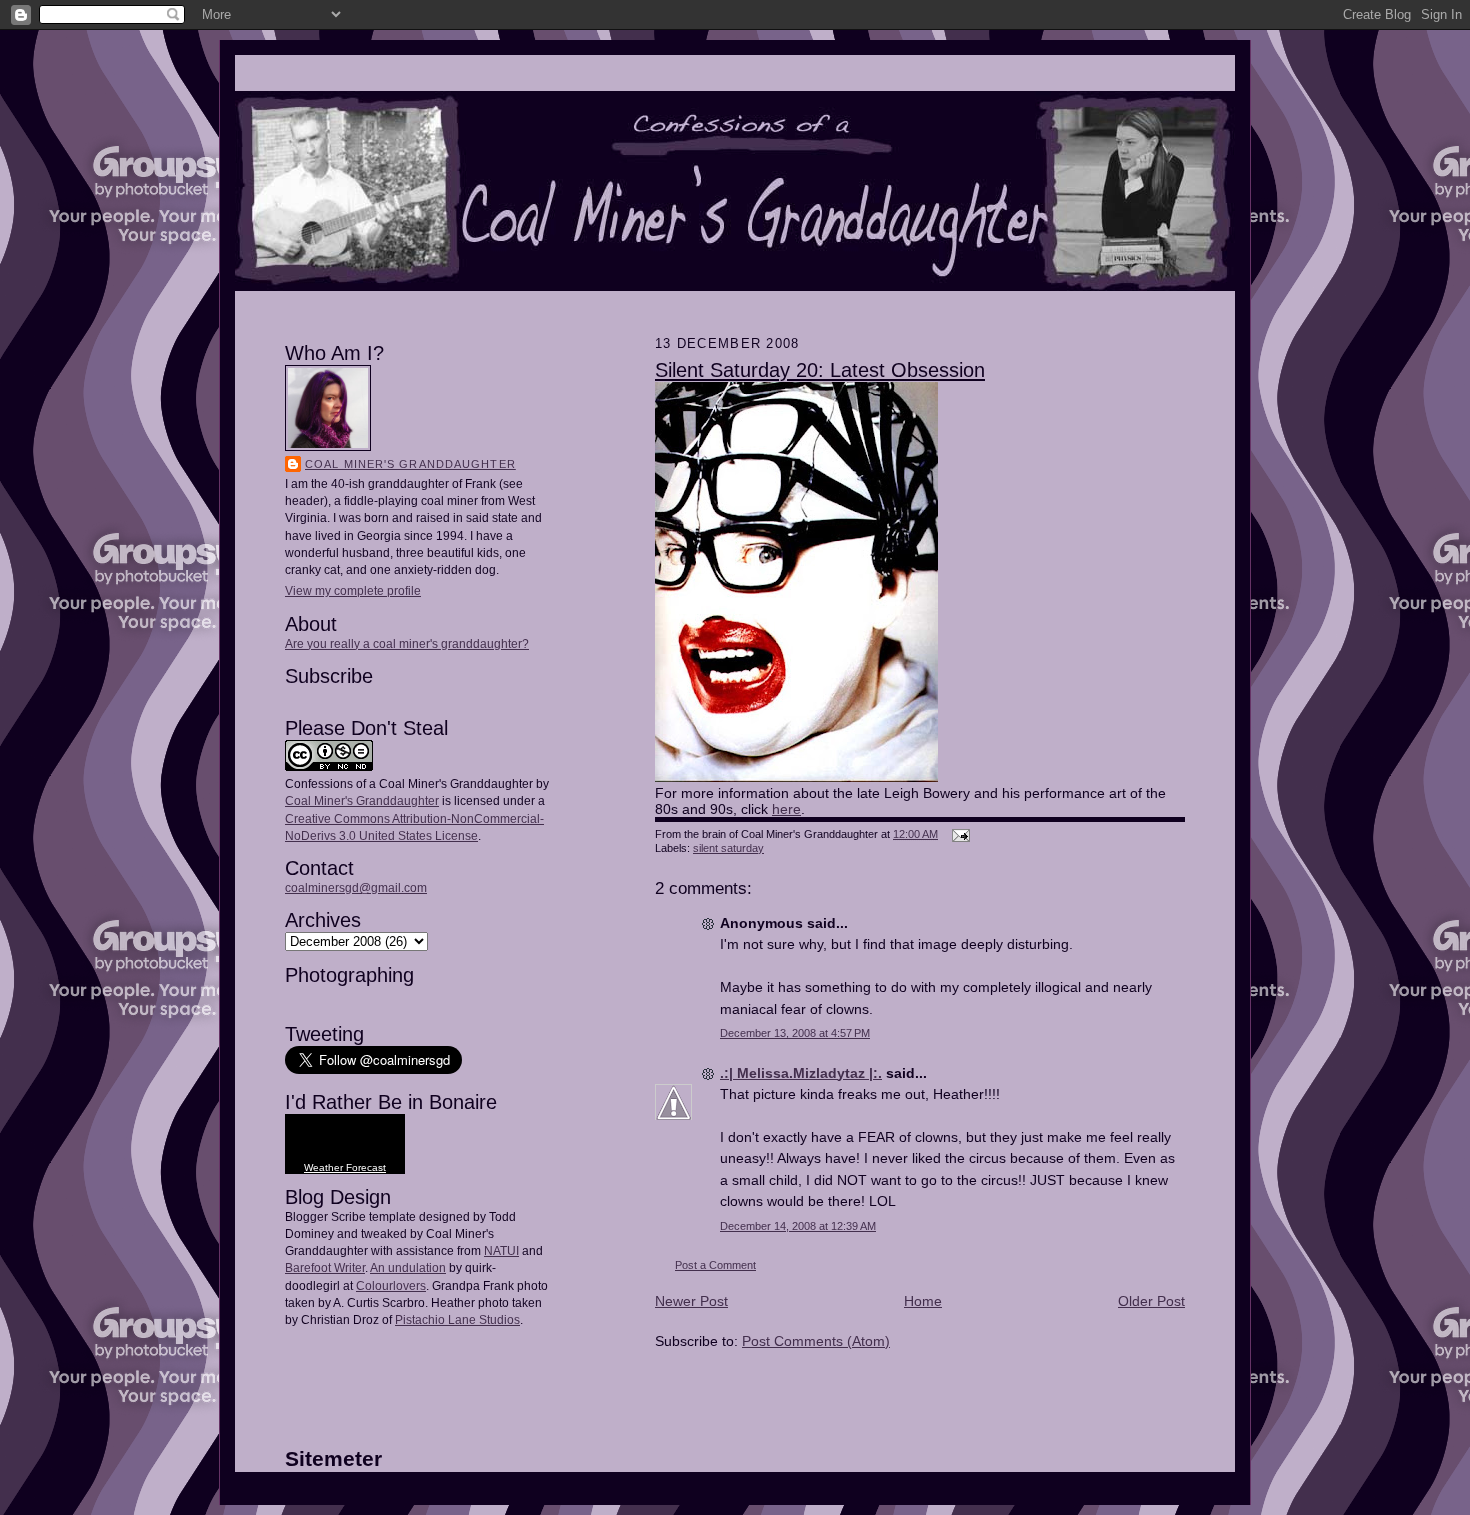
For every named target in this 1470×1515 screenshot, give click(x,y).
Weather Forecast (345, 1167)
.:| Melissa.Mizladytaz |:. (801, 1073)
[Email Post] (958, 834)
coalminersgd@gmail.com (356, 888)
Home (923, 1301)
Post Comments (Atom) (816, 1341)
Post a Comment (715, 1265)
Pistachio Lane (435, 1320)
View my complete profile (353, 591)
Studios (498, 1320)
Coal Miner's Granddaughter (410, 464)
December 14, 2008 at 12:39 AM (798, 1226)
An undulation (408, 1268)
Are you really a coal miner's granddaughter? (407, 644)
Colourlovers (391, 1286)
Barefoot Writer (325, 1268)
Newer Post (691, 1301)
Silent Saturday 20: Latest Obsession (820, 370)
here (786, 809)
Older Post (1151, 1301)
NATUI (501, 1251)
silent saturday (728, 848)
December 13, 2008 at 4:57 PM (795, 1033)
